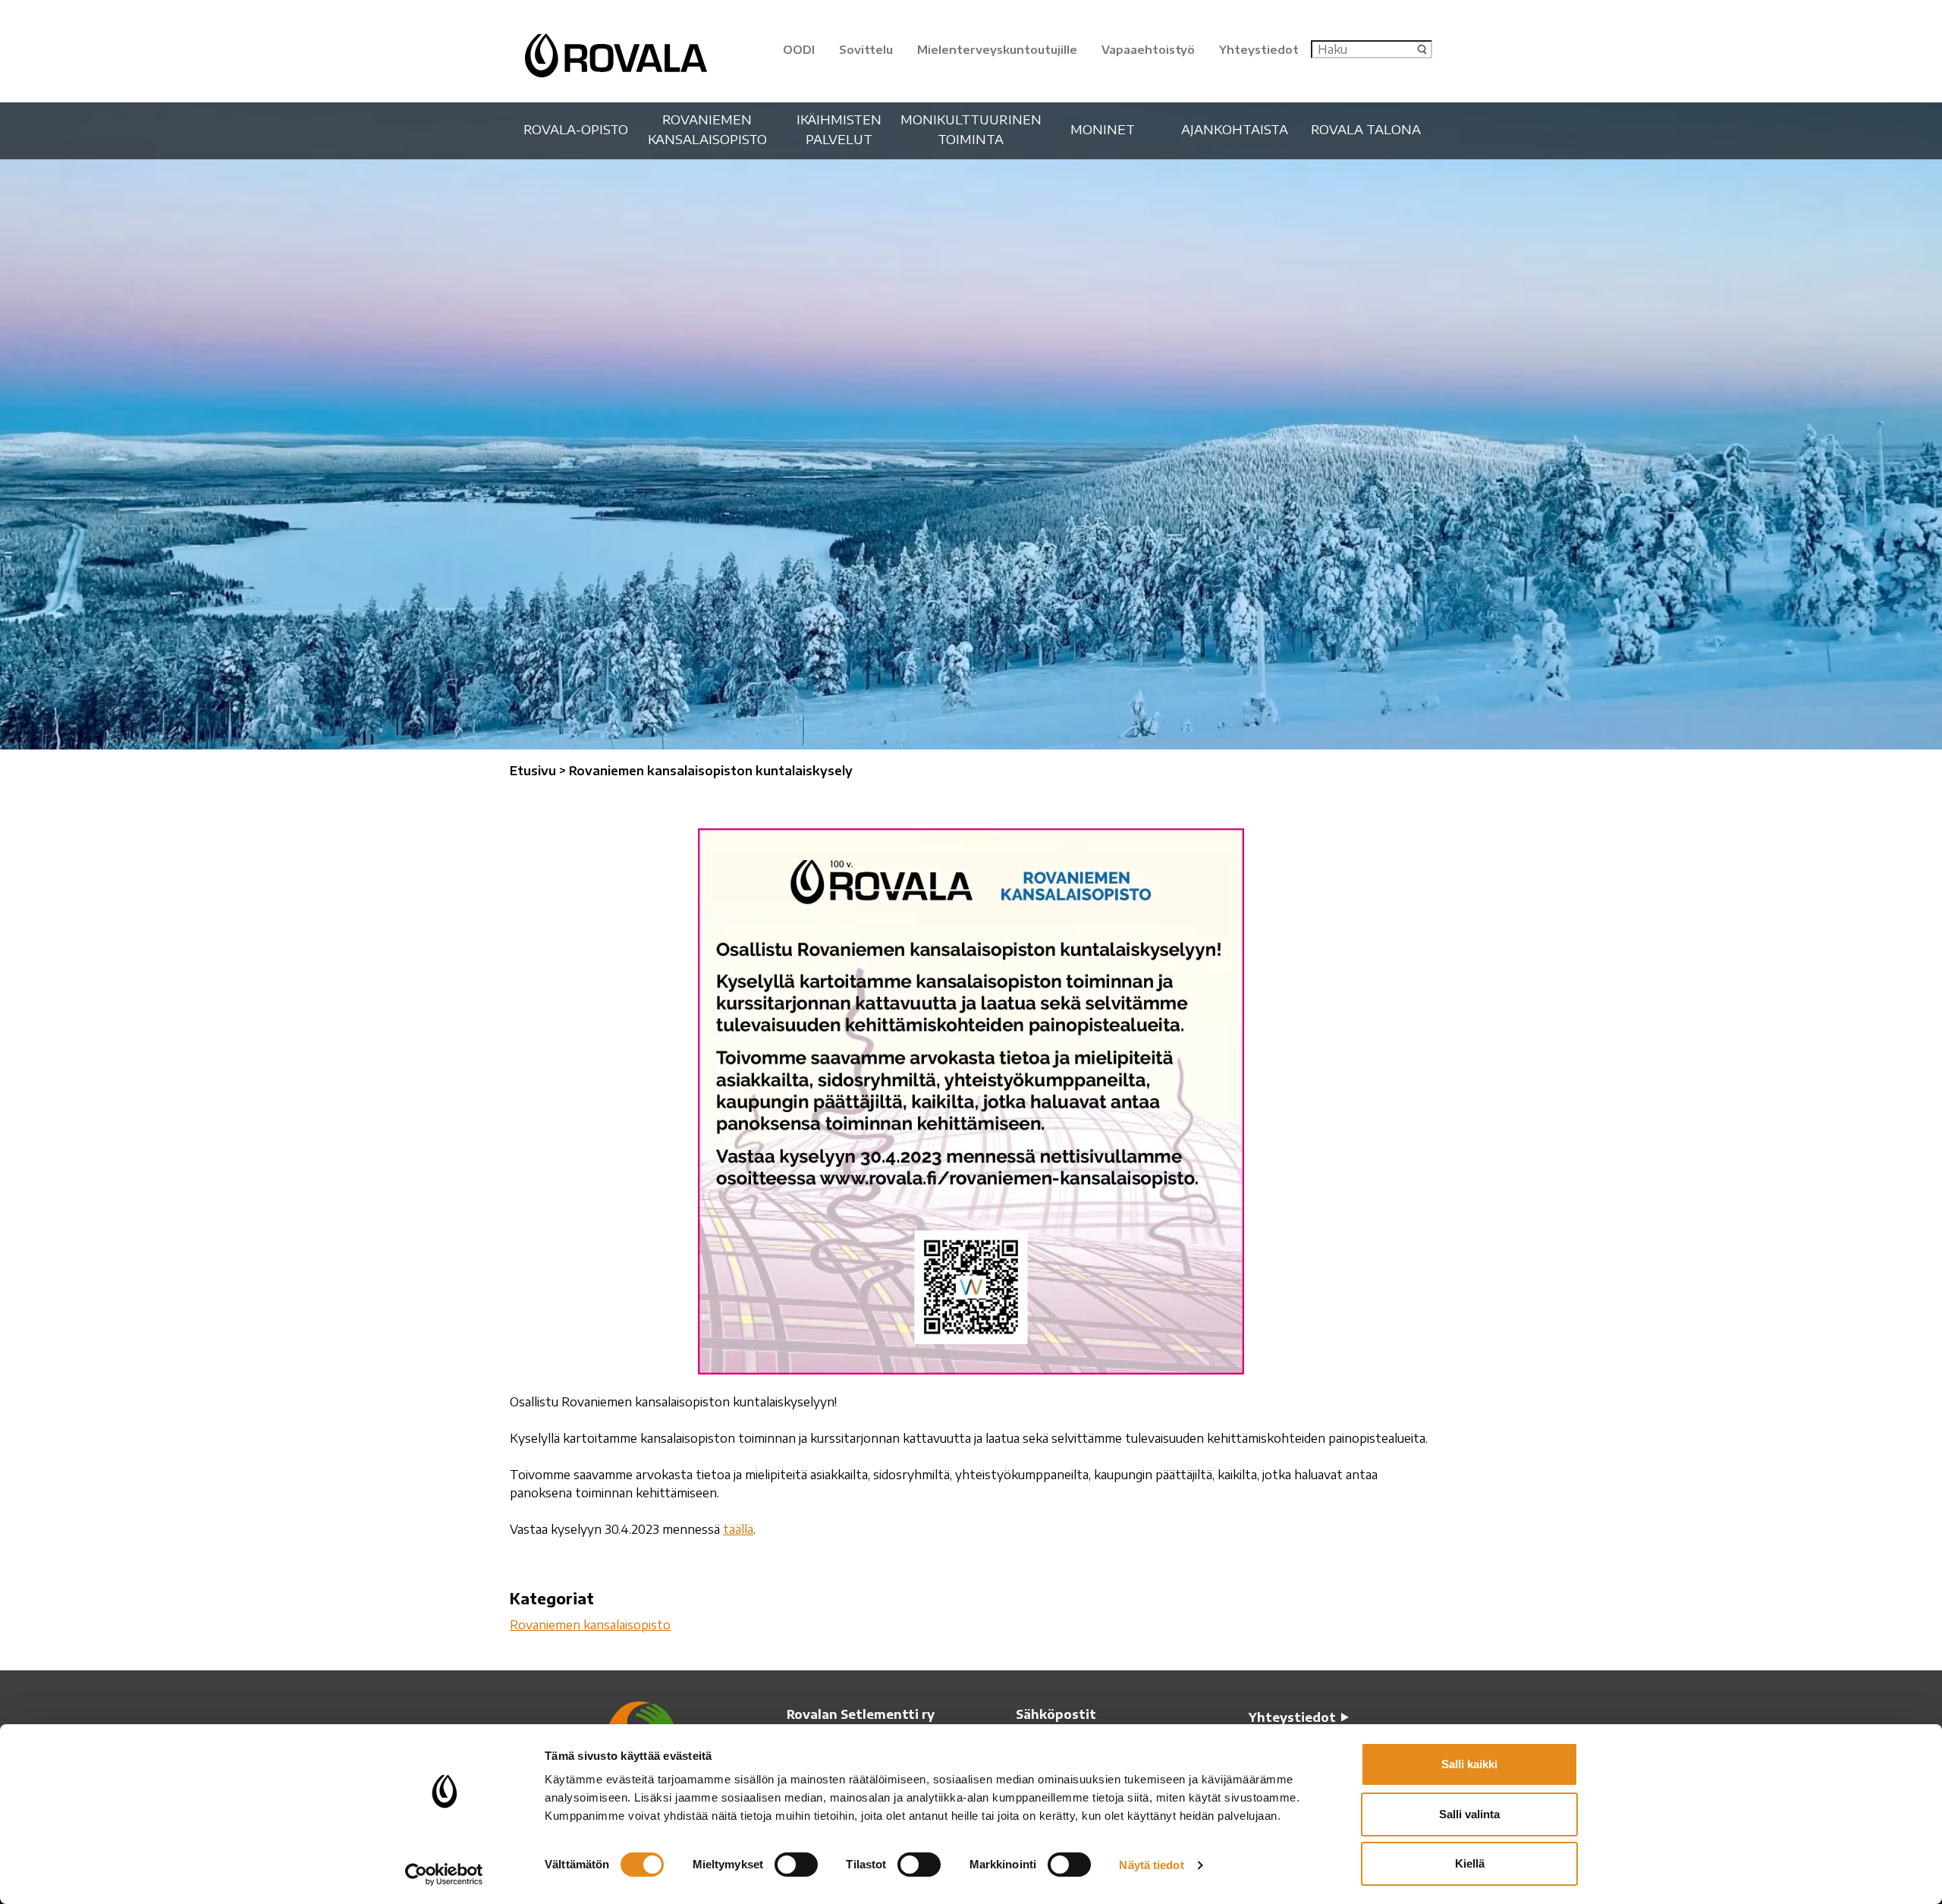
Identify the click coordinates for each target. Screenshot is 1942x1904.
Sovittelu (866, 49)
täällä (738, 1529)
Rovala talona (1366, 129)
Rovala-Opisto (576, 129)
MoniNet (1103, 129)
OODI (799, 49)
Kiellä (1470, 1863)
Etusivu (533, 771)
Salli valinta (1469, 1814)
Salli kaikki (1469, 1764)
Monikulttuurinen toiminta (971, 129)
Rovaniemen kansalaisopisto (707, 129)
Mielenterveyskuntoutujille (997, 49)
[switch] (796, 1865)
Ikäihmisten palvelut (839, 129)
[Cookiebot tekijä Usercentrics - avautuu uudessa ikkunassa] (444, 1874)
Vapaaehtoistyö (1148, 49)
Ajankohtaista (1235, 129)
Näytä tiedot (1151, 1865)
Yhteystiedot (1259, 49)
